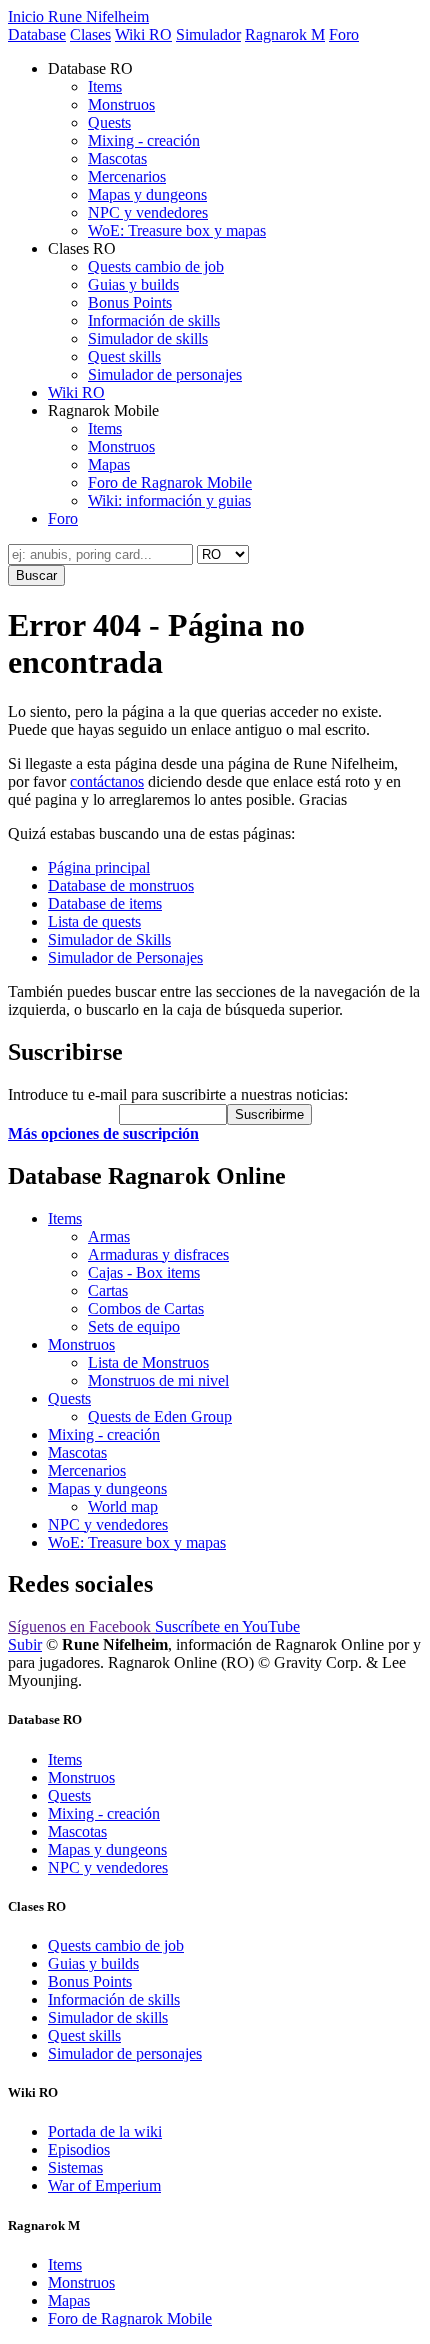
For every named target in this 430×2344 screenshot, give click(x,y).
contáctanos (107, 781)
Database (37, 34)
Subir (25, 1644)
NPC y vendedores (148, 212)
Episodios (79, 2149)
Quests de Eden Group (160, 1416)
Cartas (108, 1290)
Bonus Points (130, 302)
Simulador (208, 34)
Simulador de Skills (109, 939)
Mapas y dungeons (147, 194)
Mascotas (117, 158)
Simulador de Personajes (125, 957)
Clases (90, 34)
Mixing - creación (144, 140)
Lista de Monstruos (148, 1362)
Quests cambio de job (156, 266)
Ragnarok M (285, 34)
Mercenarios (127, 176)
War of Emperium (104, 2185)
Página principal (99, 867)
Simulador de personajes (165, 374)
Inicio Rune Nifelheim (78, 16)
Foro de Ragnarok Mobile (170, 482)
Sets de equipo (134, 1326)
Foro (344, 34)
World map (123, 1506)
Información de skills (154, 320)
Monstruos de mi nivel (158, 1380)
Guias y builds (133, 284)
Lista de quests (94, 921)
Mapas (109, 464)
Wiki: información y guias (169, 500)
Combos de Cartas (146, 1308)
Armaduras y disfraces (158, 1254)
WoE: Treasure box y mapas (177, 230)
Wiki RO (143, 34)
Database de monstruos (121, 885)
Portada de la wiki (105, 2131)
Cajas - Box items (144, 1272)
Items (105, 86)
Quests (109, 122)
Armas (109, 1236)
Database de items (105, 903)
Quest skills (124, 356)
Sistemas (75, 2167)
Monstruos (121, 104)
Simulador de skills (148, 338)
